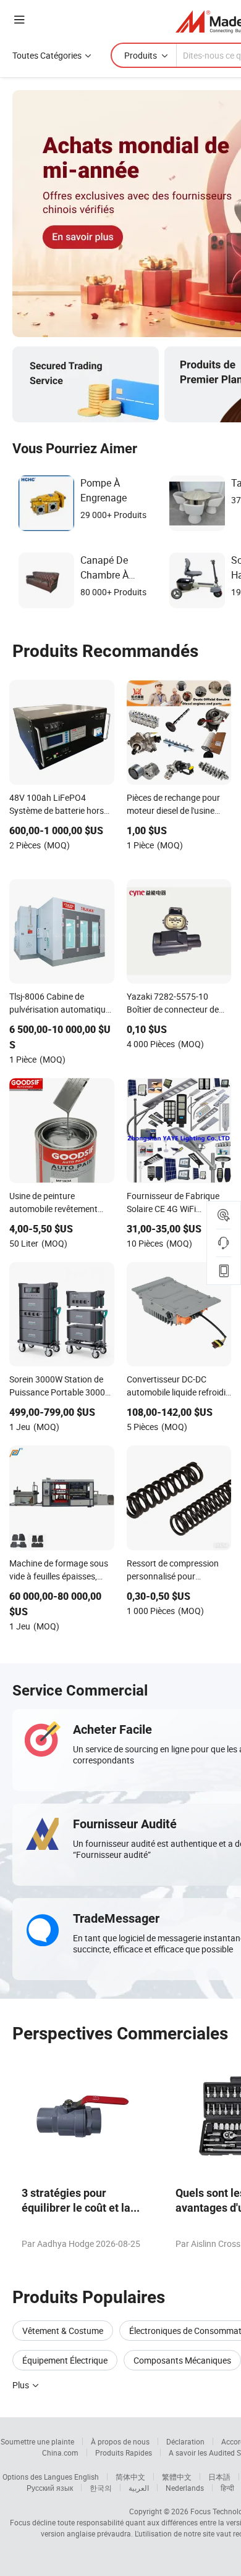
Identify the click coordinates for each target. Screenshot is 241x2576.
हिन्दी (227, 2488)
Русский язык (50, 2488)
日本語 (219, 2477)
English (87, 2477)
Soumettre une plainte (37, 2441)
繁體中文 (177, 2477)
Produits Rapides (124, 2453)
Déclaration (185, 2441)
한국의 (101, 2488)
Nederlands (185, 2488)
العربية (139, 2488)
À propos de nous (120, 2441)
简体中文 (130, 2477)
